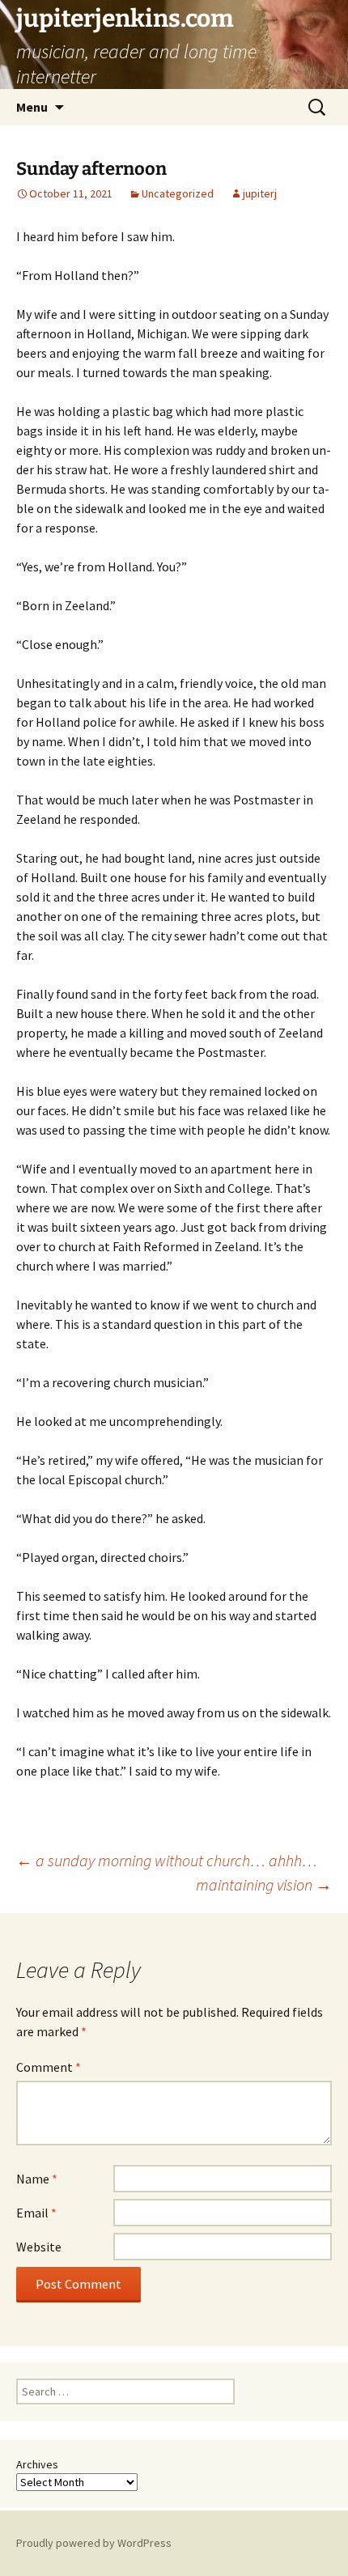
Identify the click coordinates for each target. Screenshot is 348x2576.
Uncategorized (178, 193)
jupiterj (260, 193)
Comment (49, 2067)
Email (36, 2213)
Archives (37, 2464)
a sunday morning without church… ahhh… (167, 1860)
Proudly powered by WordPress (94, 2543)
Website (39, 2247)
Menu (32, 107)
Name (37, 2179)
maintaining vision (264, 1884)
